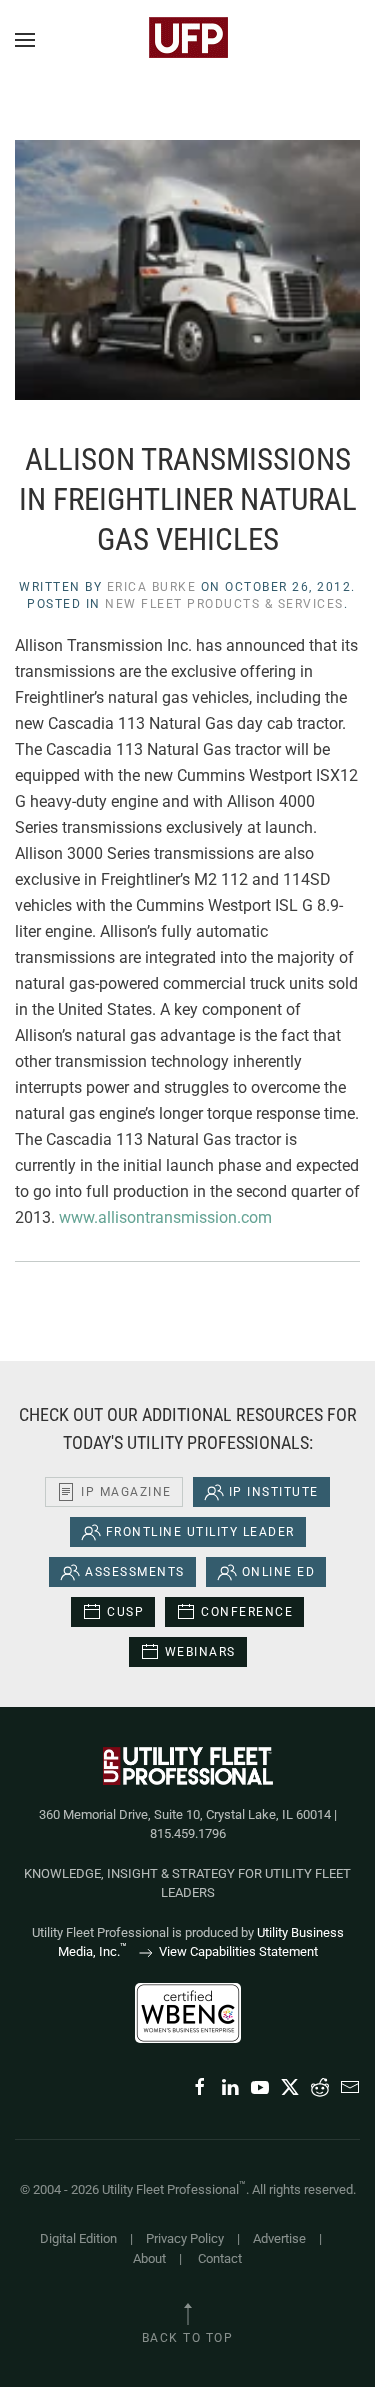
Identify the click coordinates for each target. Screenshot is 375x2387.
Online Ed (279, 1572)
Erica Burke (152, 587)
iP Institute (274, 1492)
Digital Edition (78, 2238)
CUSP (125, 1612)
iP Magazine (126, 1492)
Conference (247, 1612)
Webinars (200, 1652)
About (149, 2258)
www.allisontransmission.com (165, 1217)
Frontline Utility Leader (200, 1532)
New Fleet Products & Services (224, 604)
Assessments (135, 1572)
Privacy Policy (185, 2238)
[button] (25, 40)
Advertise (279, 2238)
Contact (220, 2258)
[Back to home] (188, 40)
